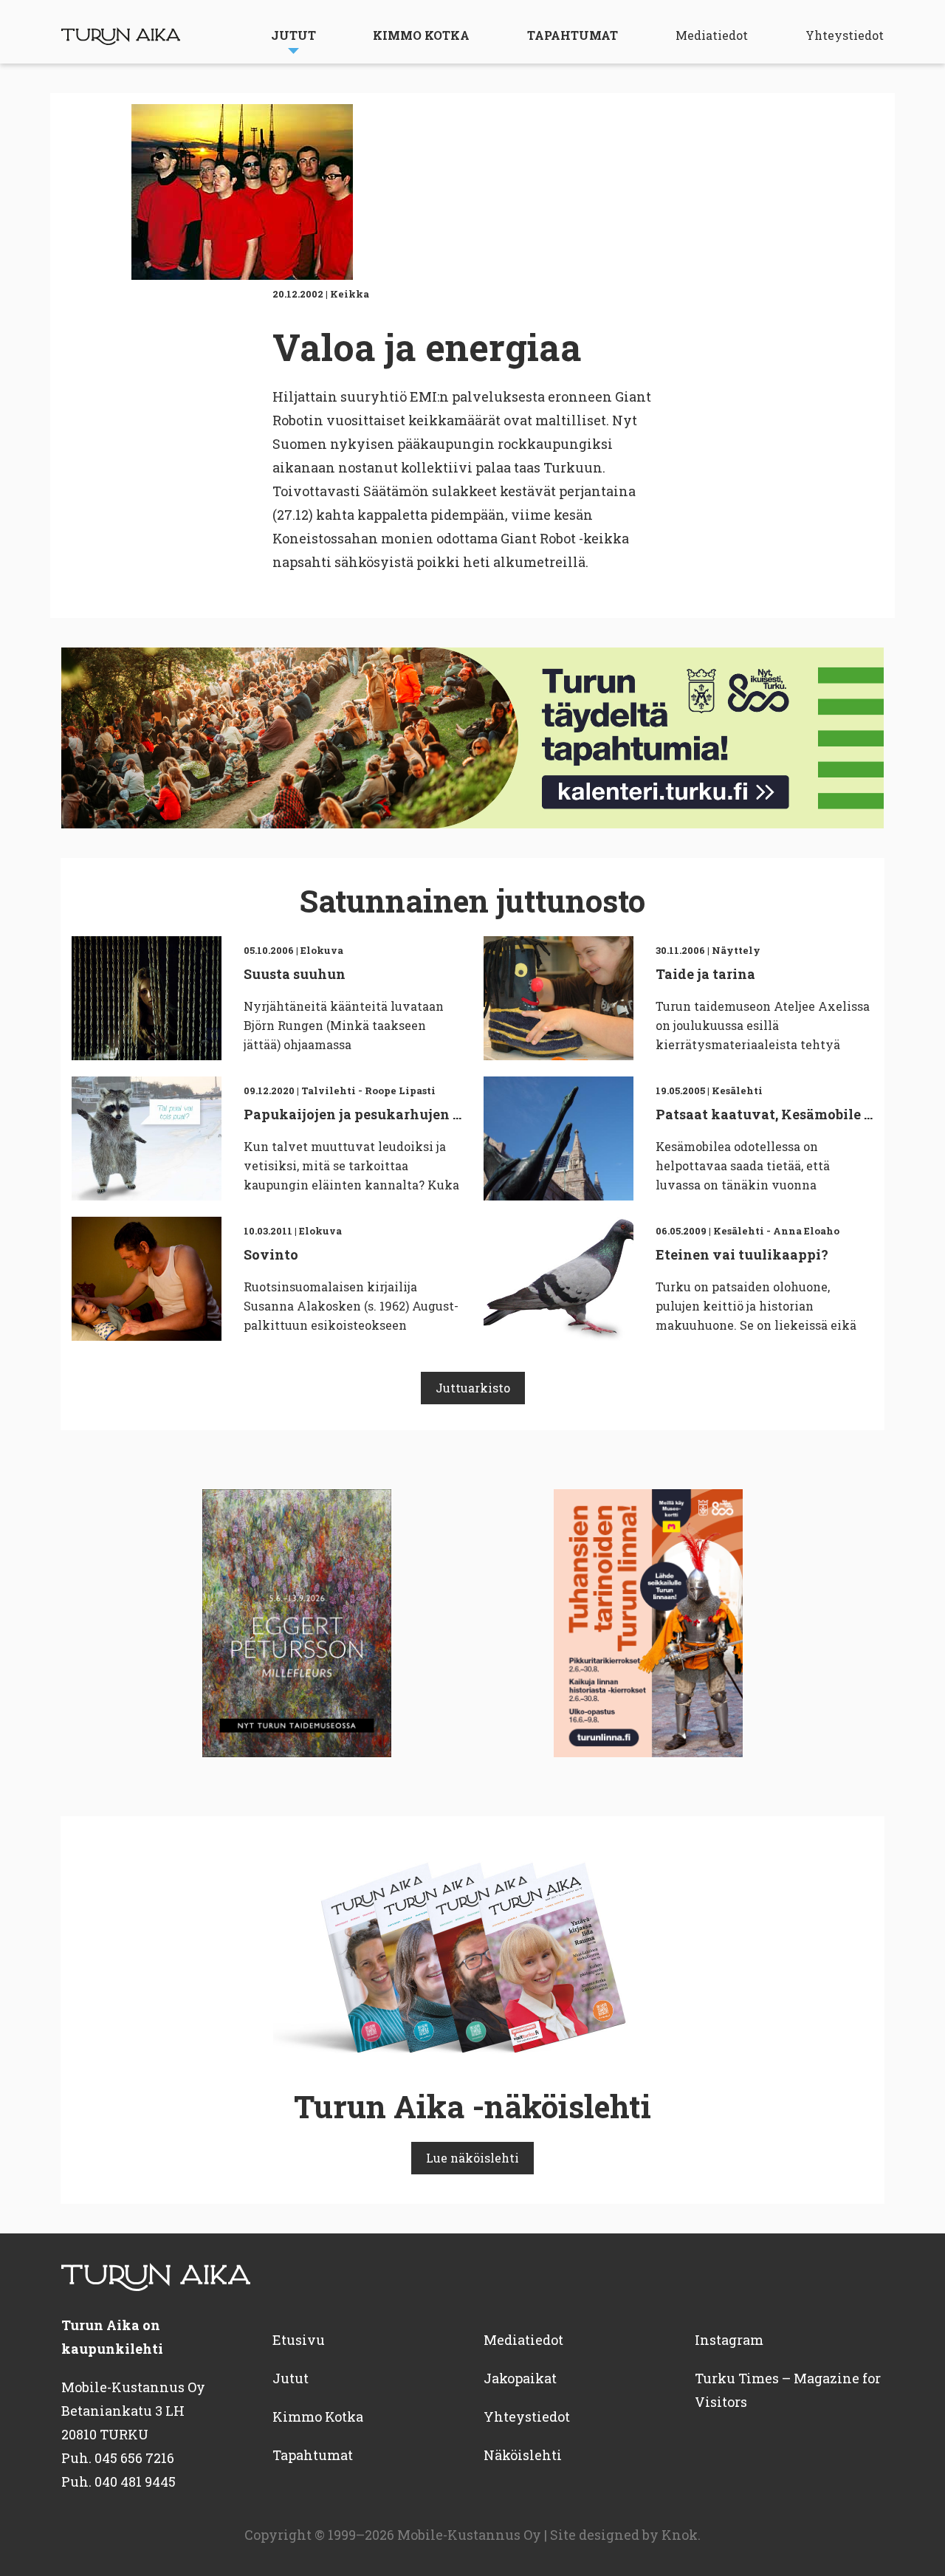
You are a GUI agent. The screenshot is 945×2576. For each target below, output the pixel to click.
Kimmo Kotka (421, 35)
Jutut (293, 35)
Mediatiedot (712, 35)
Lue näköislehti (472, 2158)
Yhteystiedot (845, 35)
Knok (680, 2535)
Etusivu (299, 2340)
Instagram (729, 2340)
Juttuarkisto (473, 1388)
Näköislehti (523, 2455)
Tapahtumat (573, 35)
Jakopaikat (520, 2378)
